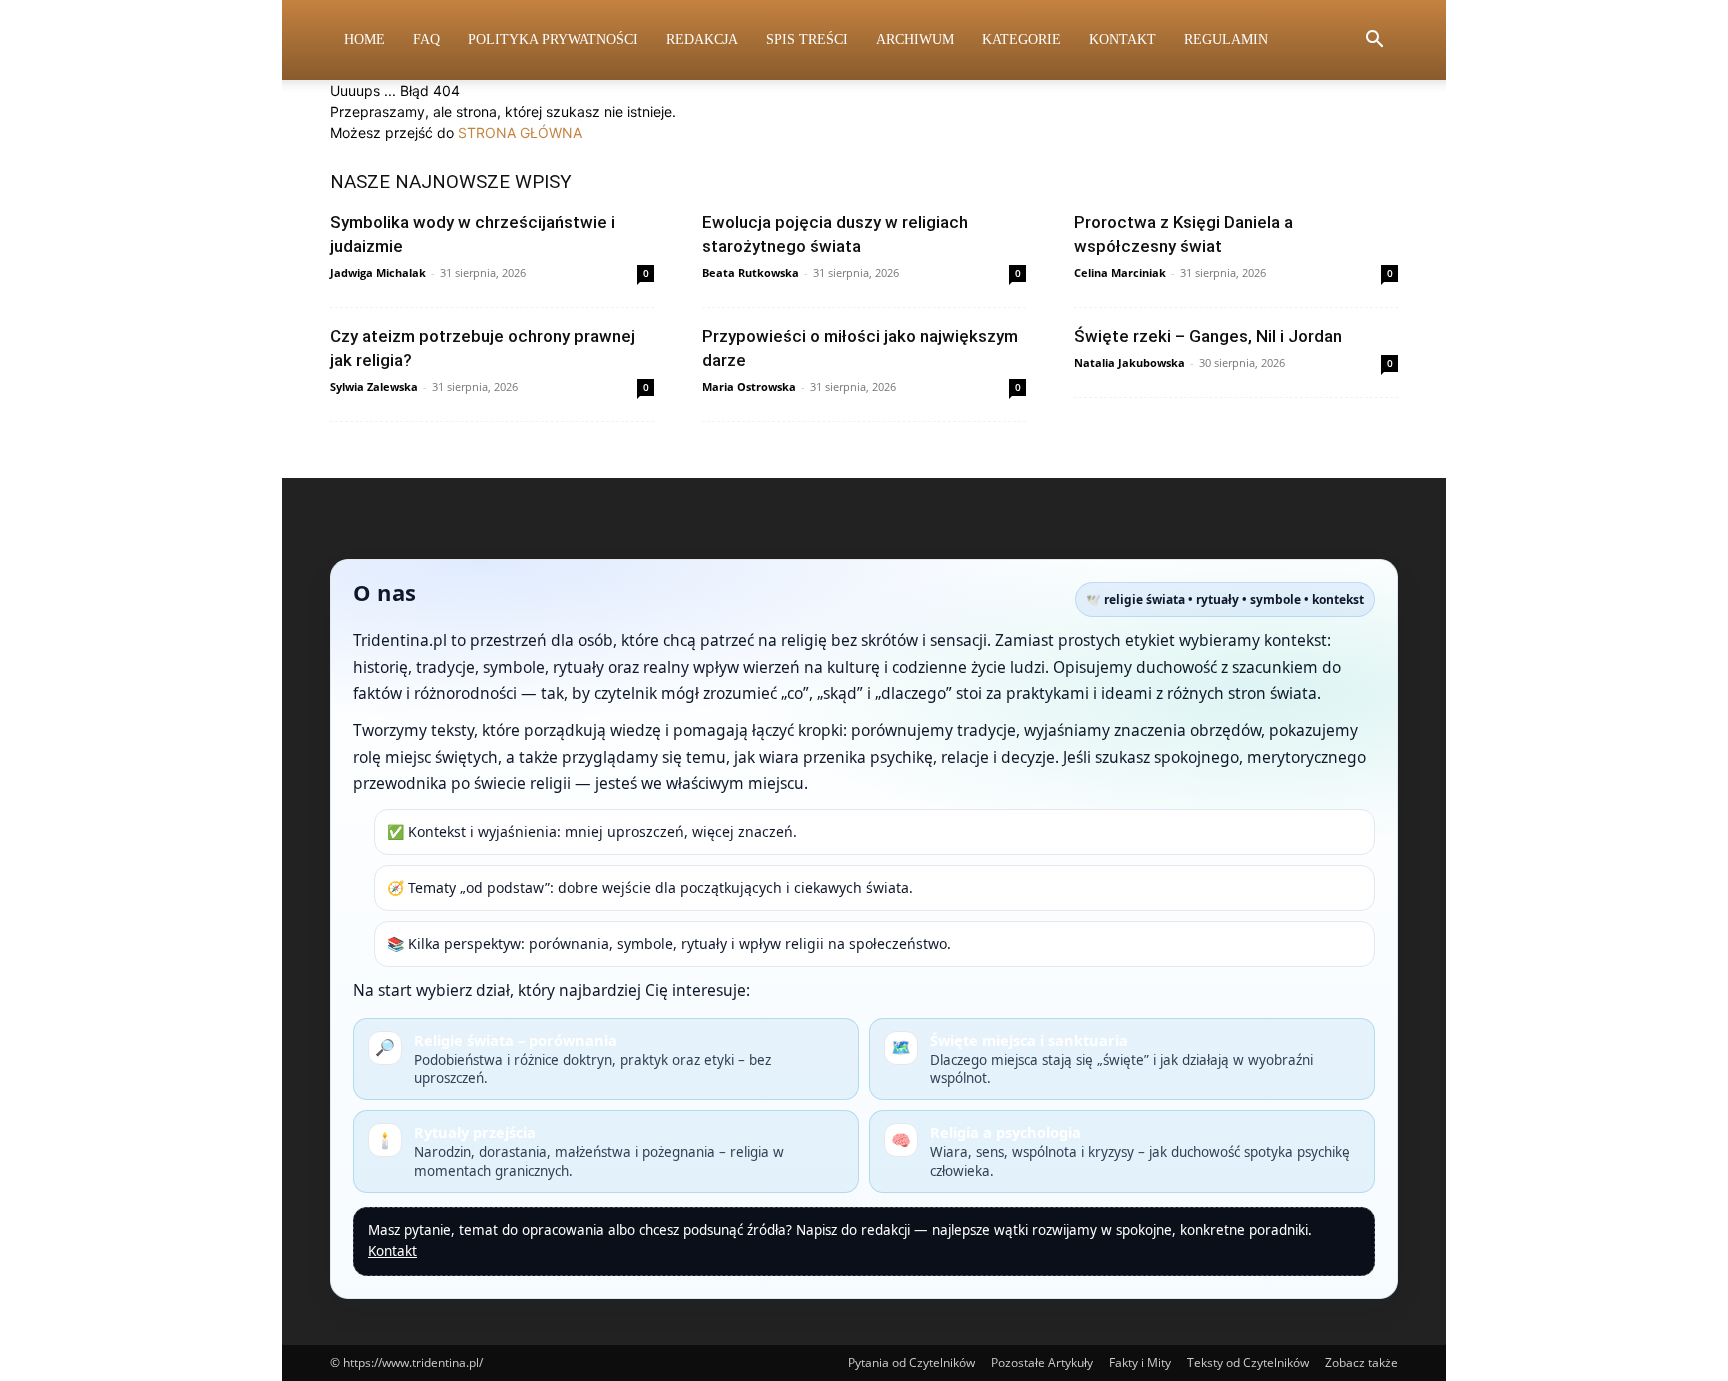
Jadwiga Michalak (378, 272)
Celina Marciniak (1120, 272)
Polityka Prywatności (553, 39)
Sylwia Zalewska (374, 386)
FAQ (426, 39)
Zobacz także (1361, 1362)
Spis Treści (807, 39)
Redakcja (702, 39)
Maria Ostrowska (749, 386)
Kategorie (1021, 39)
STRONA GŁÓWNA (520, 132)
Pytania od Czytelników (911, 1362)
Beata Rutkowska (750, 272)
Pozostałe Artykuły (1042, 1362)
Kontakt (1122, 39)
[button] (1374, 41)
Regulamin (1226, 39)
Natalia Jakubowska (1129, 362)
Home (364, 39)
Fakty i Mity (1140, 1362)
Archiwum (915, 39)
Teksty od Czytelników (1248, 1362)
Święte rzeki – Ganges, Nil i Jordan (1208, 336)
